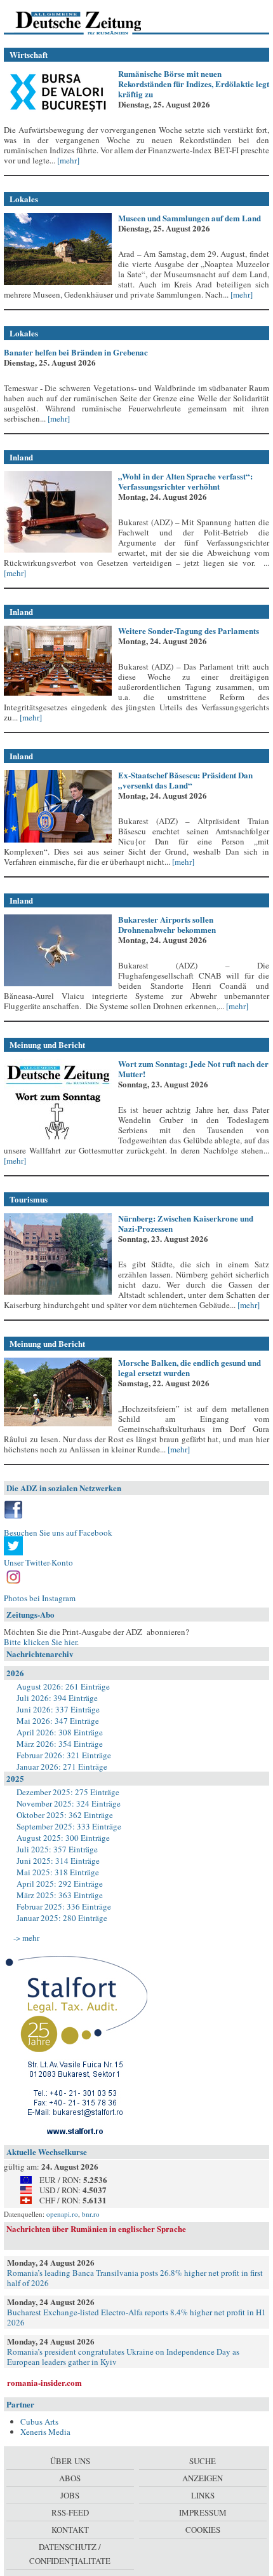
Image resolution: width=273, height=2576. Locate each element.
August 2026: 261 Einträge (63, 1686)
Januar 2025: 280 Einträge (62, 1918)
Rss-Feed (70, 2512)
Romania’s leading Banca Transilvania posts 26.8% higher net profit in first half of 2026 (135, 2278)
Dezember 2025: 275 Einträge (68, 1792)
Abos (70, 2478)
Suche (203, 2461)
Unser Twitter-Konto (38, 1562)
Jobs (70, 2495)
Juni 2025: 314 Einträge (58, 1861)
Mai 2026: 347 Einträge (58, 1721)
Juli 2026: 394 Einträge (57, 1698)
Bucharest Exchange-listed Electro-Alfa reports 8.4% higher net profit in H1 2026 (136, 2317)
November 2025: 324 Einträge (69, 1803)
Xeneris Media (45, 2432)
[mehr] (67, 160)
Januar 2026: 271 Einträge (62, 1767)
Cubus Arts (39, 2421)
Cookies (203, 2530)
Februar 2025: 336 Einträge (64, 1906)
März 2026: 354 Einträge (60, 1744)
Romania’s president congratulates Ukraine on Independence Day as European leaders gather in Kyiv (123, 2357)
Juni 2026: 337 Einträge (58, 1709)
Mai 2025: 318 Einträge (58, 1872)
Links (203, 2495)
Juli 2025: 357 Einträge (57, 1849)
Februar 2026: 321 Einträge (64, 1755)
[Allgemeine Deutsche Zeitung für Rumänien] (91, 22)
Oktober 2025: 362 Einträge (65, 1815)
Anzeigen (203, 2478)
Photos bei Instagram (40, 1598)
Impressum (203, 2512)
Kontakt (70, 2530)
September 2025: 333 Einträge (69, 1826)
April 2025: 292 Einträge (60, 1884)
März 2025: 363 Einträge (60, 1895)
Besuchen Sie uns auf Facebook (58, 1533)
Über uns (70, 2461)
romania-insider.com (44, 2382)
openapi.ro (62, 2214)
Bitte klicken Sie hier (40, 1642)
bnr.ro (91, 2214)
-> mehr (26, 1938)
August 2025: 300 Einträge (63, 1838)
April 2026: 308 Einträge (60, 1732)
